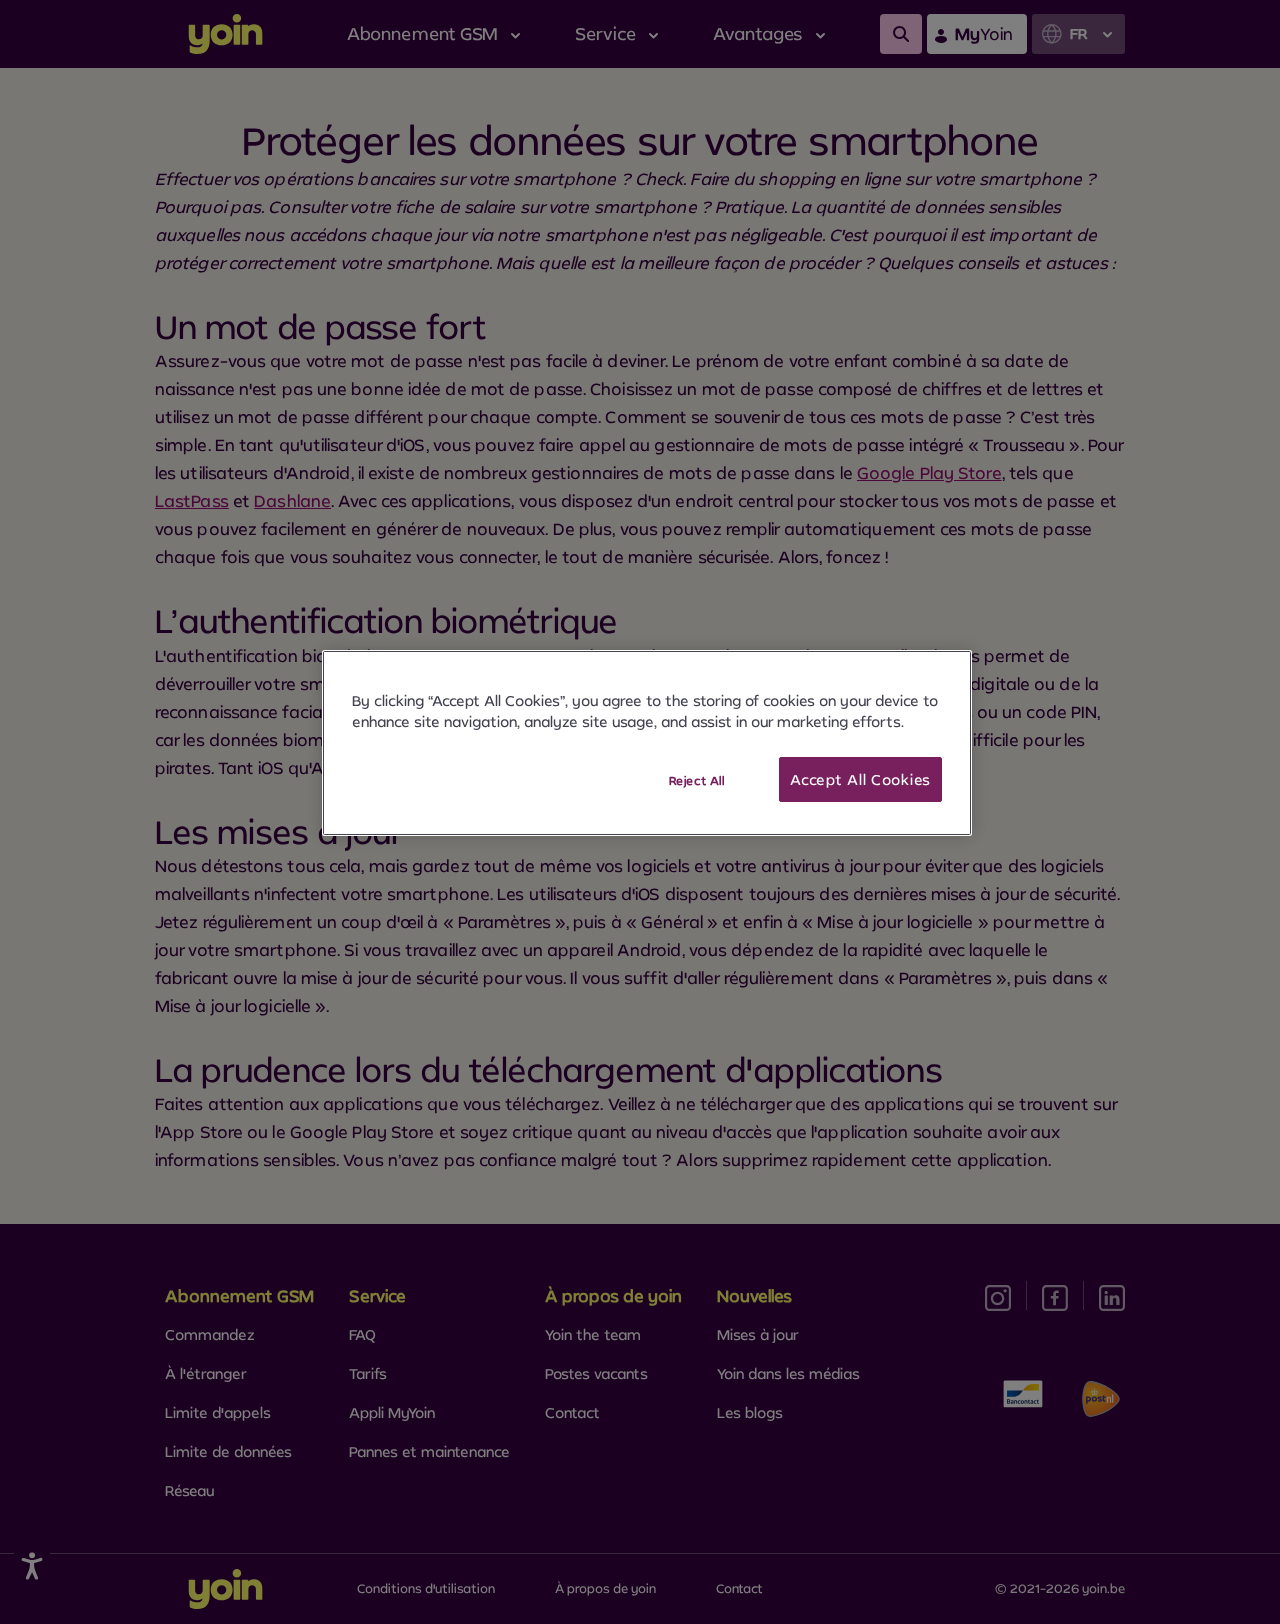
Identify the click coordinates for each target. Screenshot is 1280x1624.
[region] (647, 743)
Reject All (697, 780)
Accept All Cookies (860, 779)
